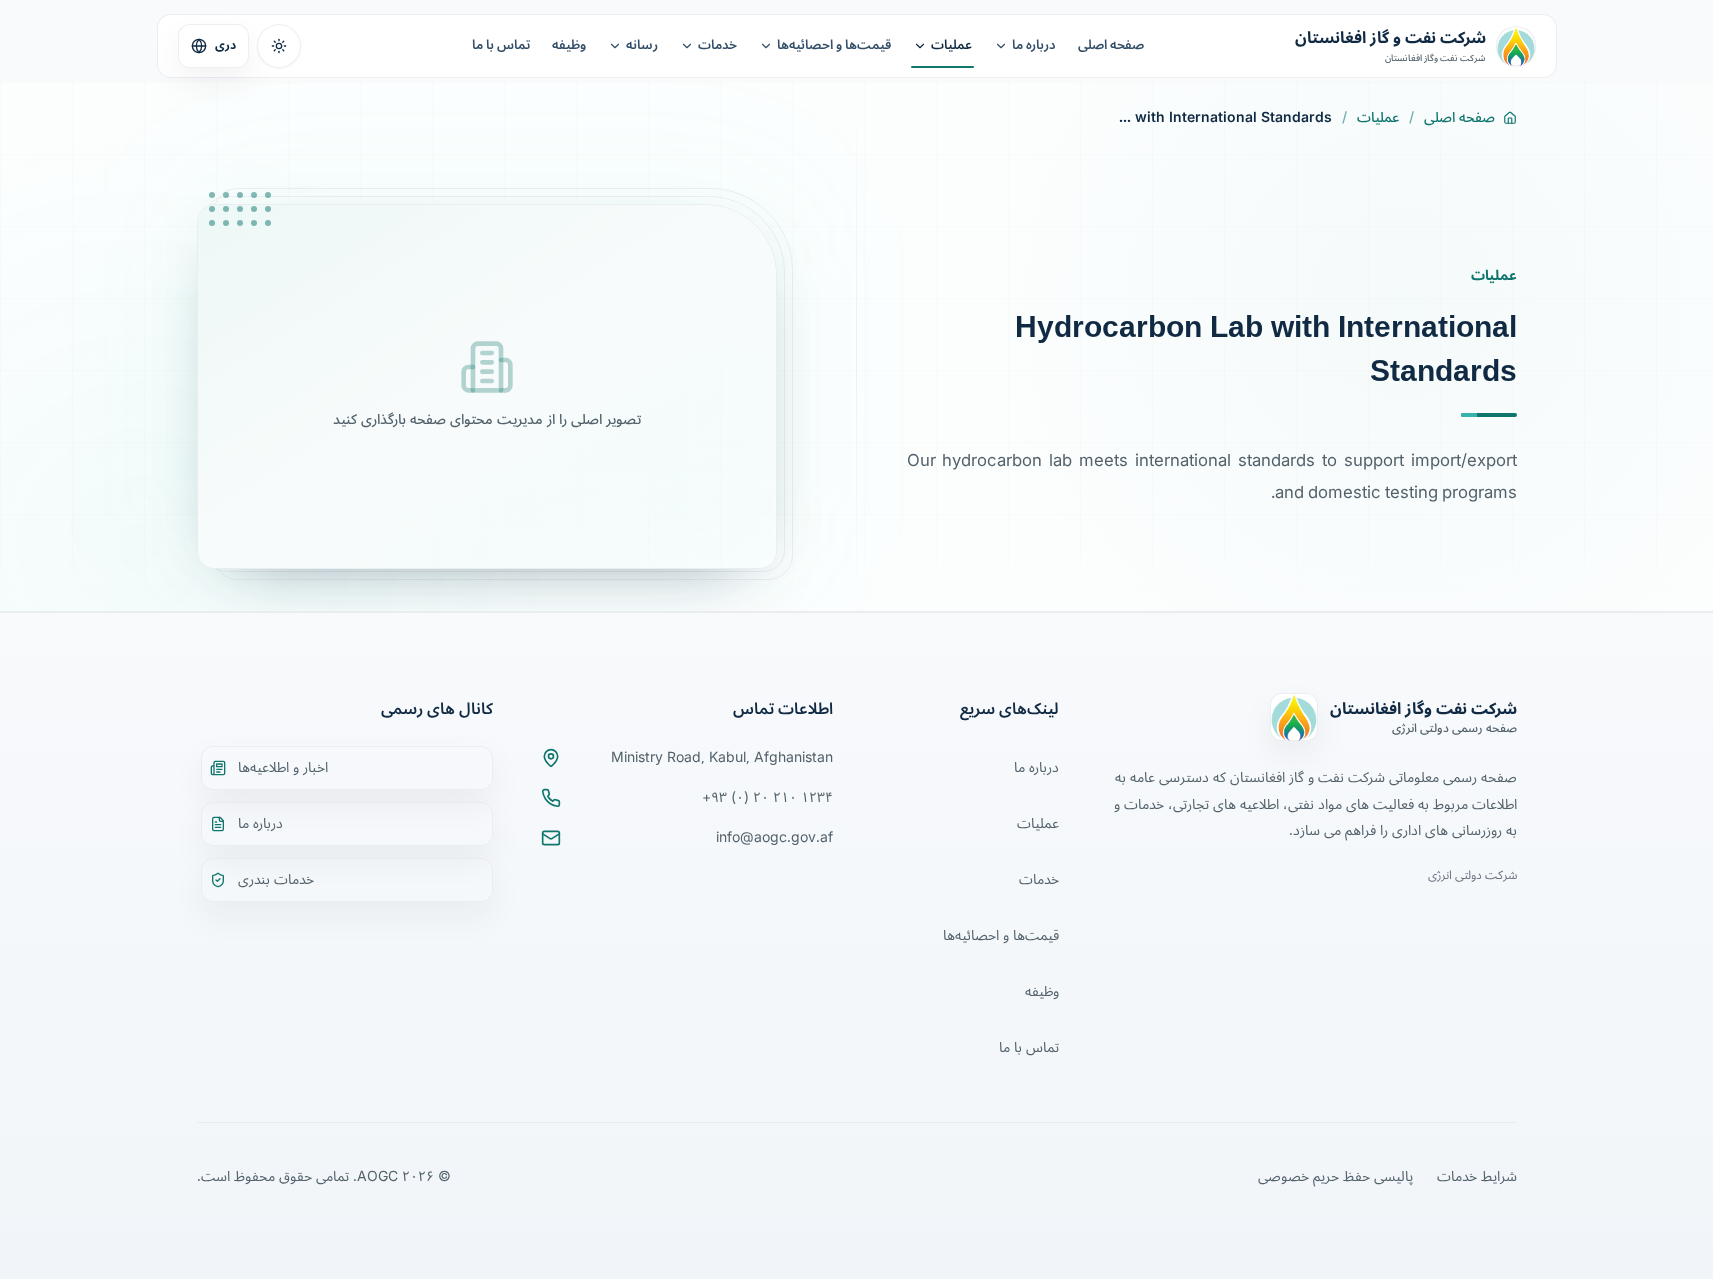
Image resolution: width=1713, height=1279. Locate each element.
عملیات (951, 45)
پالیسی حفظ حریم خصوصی (1335, 1176)
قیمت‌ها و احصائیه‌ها (834, 45)
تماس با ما (501, 45)
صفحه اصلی (1111, 45)
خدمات (717, 45)
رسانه (642, 45)
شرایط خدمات (1477, 1176)
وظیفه (569, 45)
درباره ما (1034, 45)
